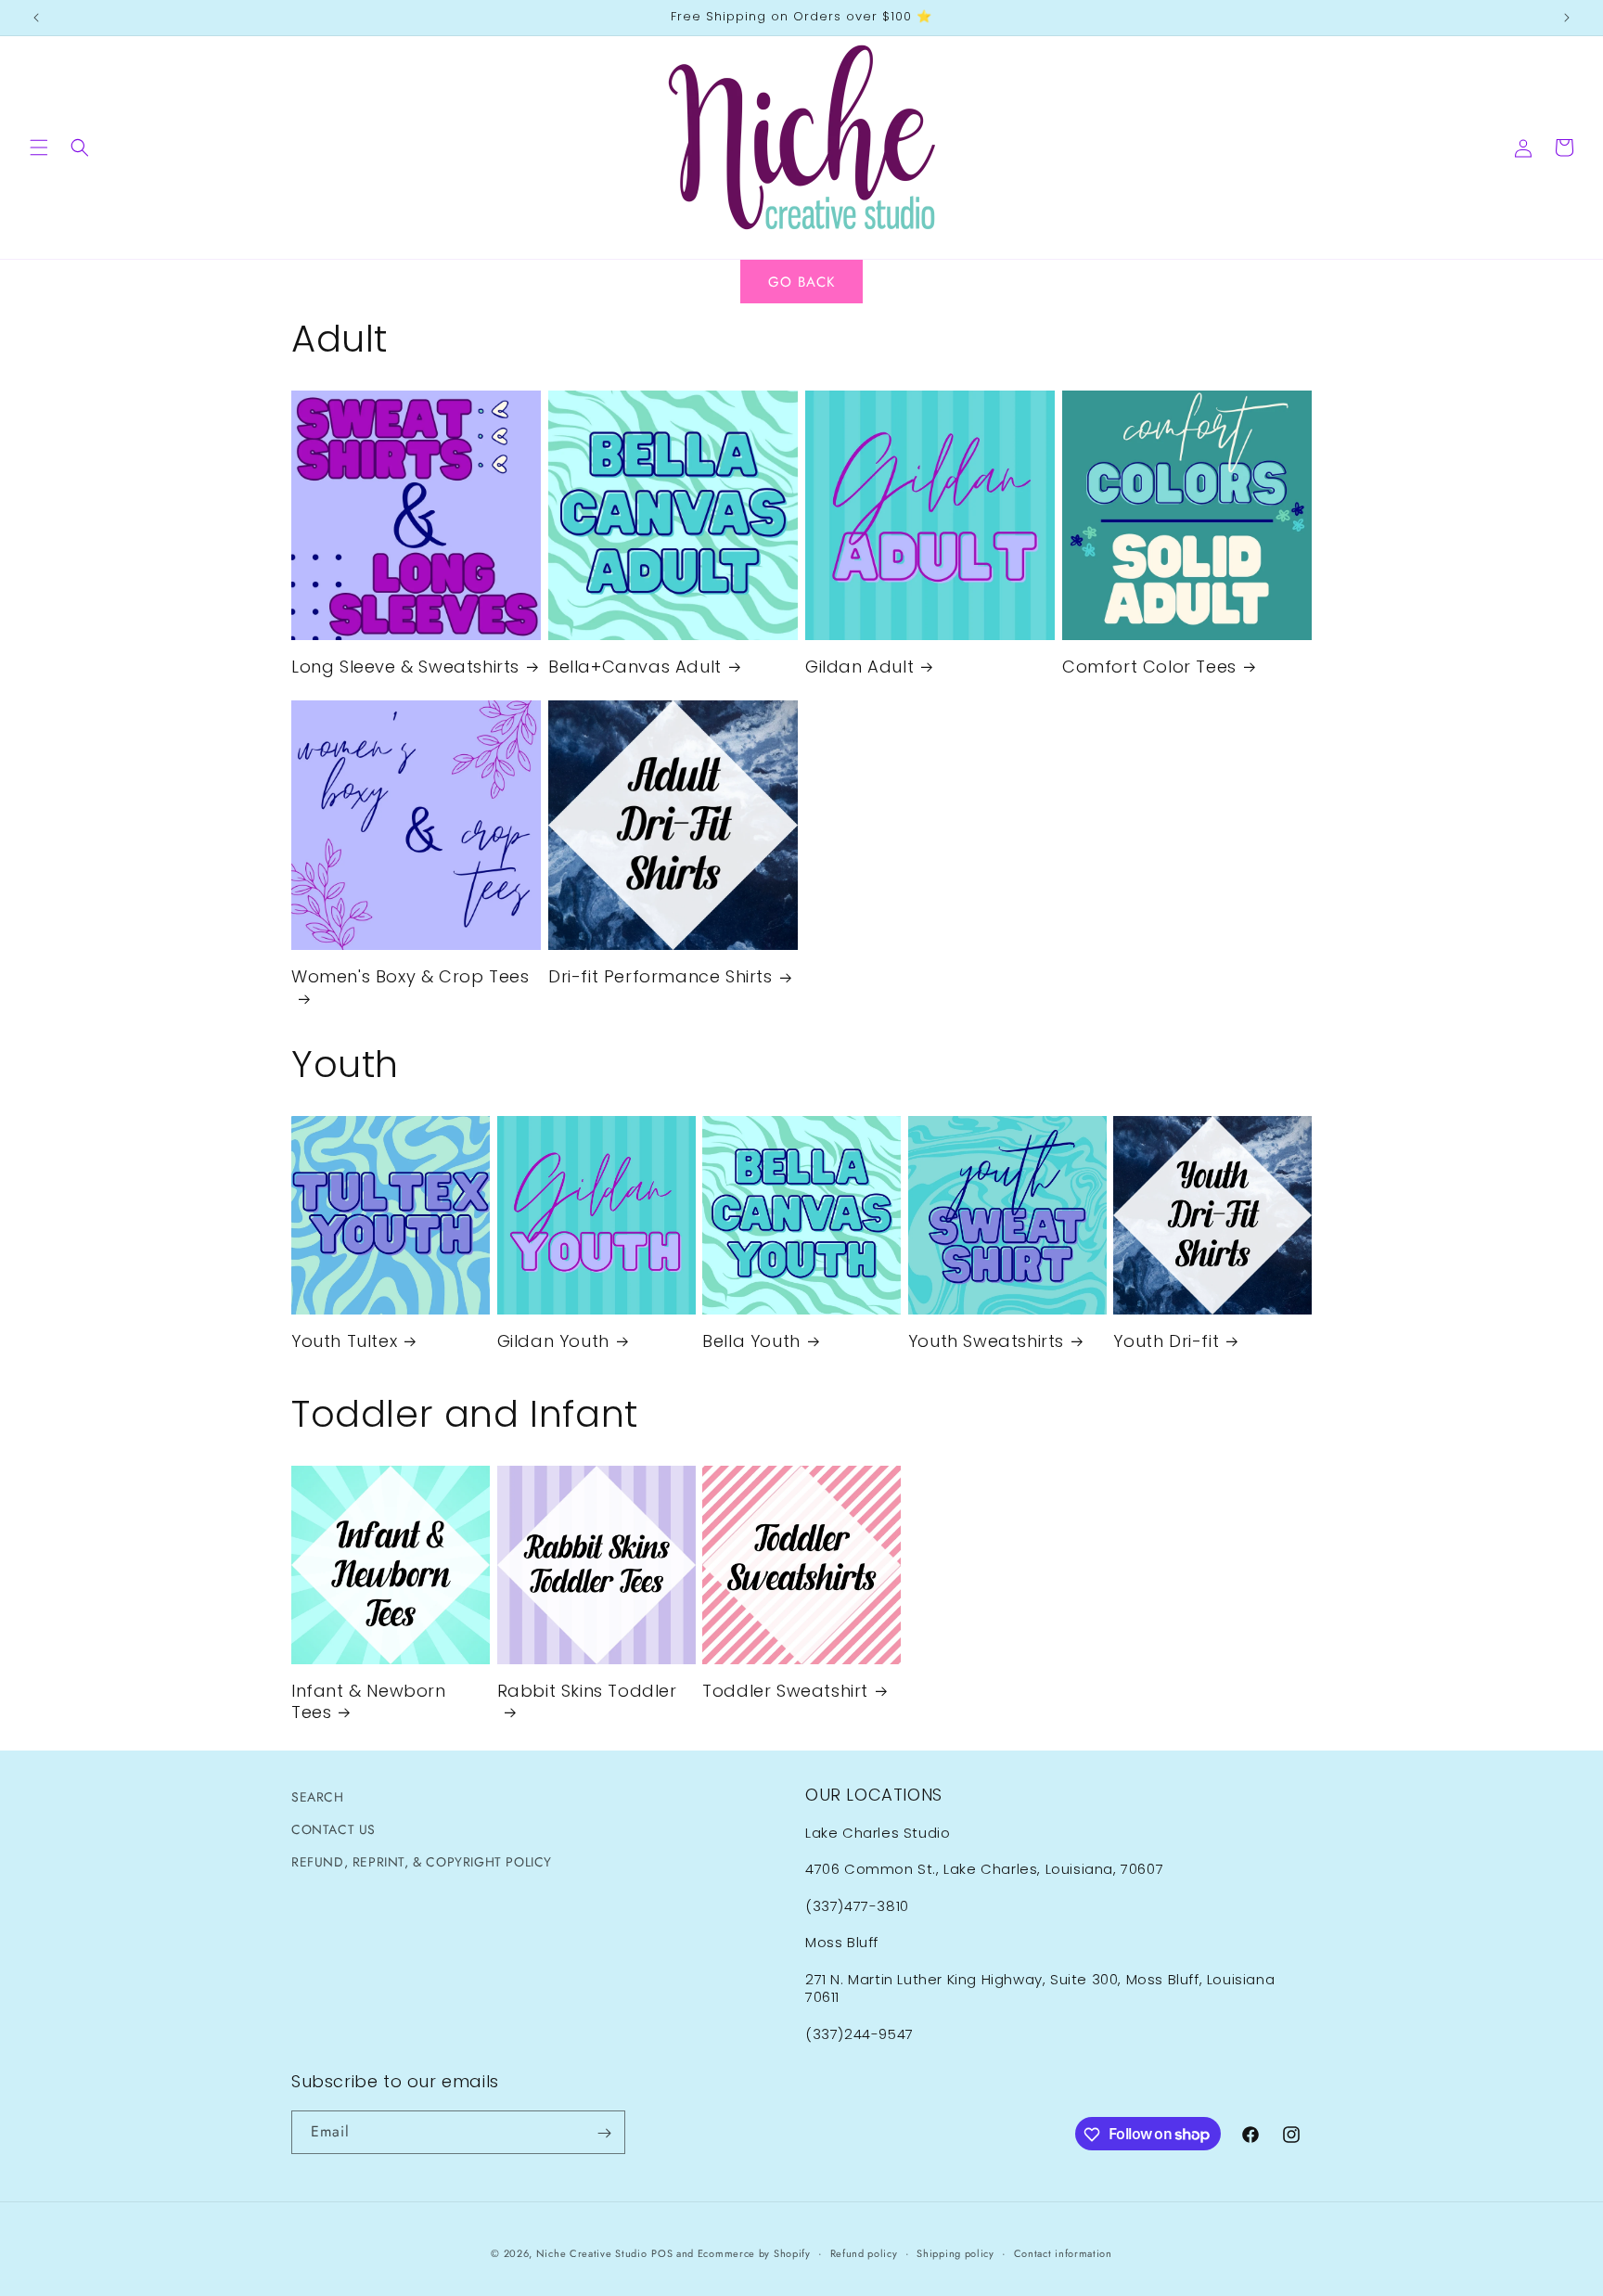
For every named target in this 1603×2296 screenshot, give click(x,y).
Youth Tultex (344, 1341)
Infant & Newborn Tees (369, 1702)
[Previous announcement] (36, 18)
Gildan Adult (859, 667)
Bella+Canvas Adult (635, 667)
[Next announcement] (1567, 18)
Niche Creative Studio (592, 2253)
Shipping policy (955, 2252)
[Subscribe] (604, 2133)
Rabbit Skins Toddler (587, 1691)
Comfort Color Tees (1149, 667)
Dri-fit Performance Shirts (660, 976)
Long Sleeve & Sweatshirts (405, 667)
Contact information (1063, 2252)
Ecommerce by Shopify (754, 2253)
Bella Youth (751, 1341)
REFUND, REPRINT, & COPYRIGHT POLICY (422, 1862)
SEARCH (318, 1797)
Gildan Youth (553, 1341)
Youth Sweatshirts (986, 1341)
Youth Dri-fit (1166, 1341)
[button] (39, 148)
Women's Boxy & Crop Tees (410, 977)
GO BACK (801, 282)
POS (662, 2253)
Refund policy (864, 2252)
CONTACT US (333, 1829)
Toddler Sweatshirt (785, 1691)
